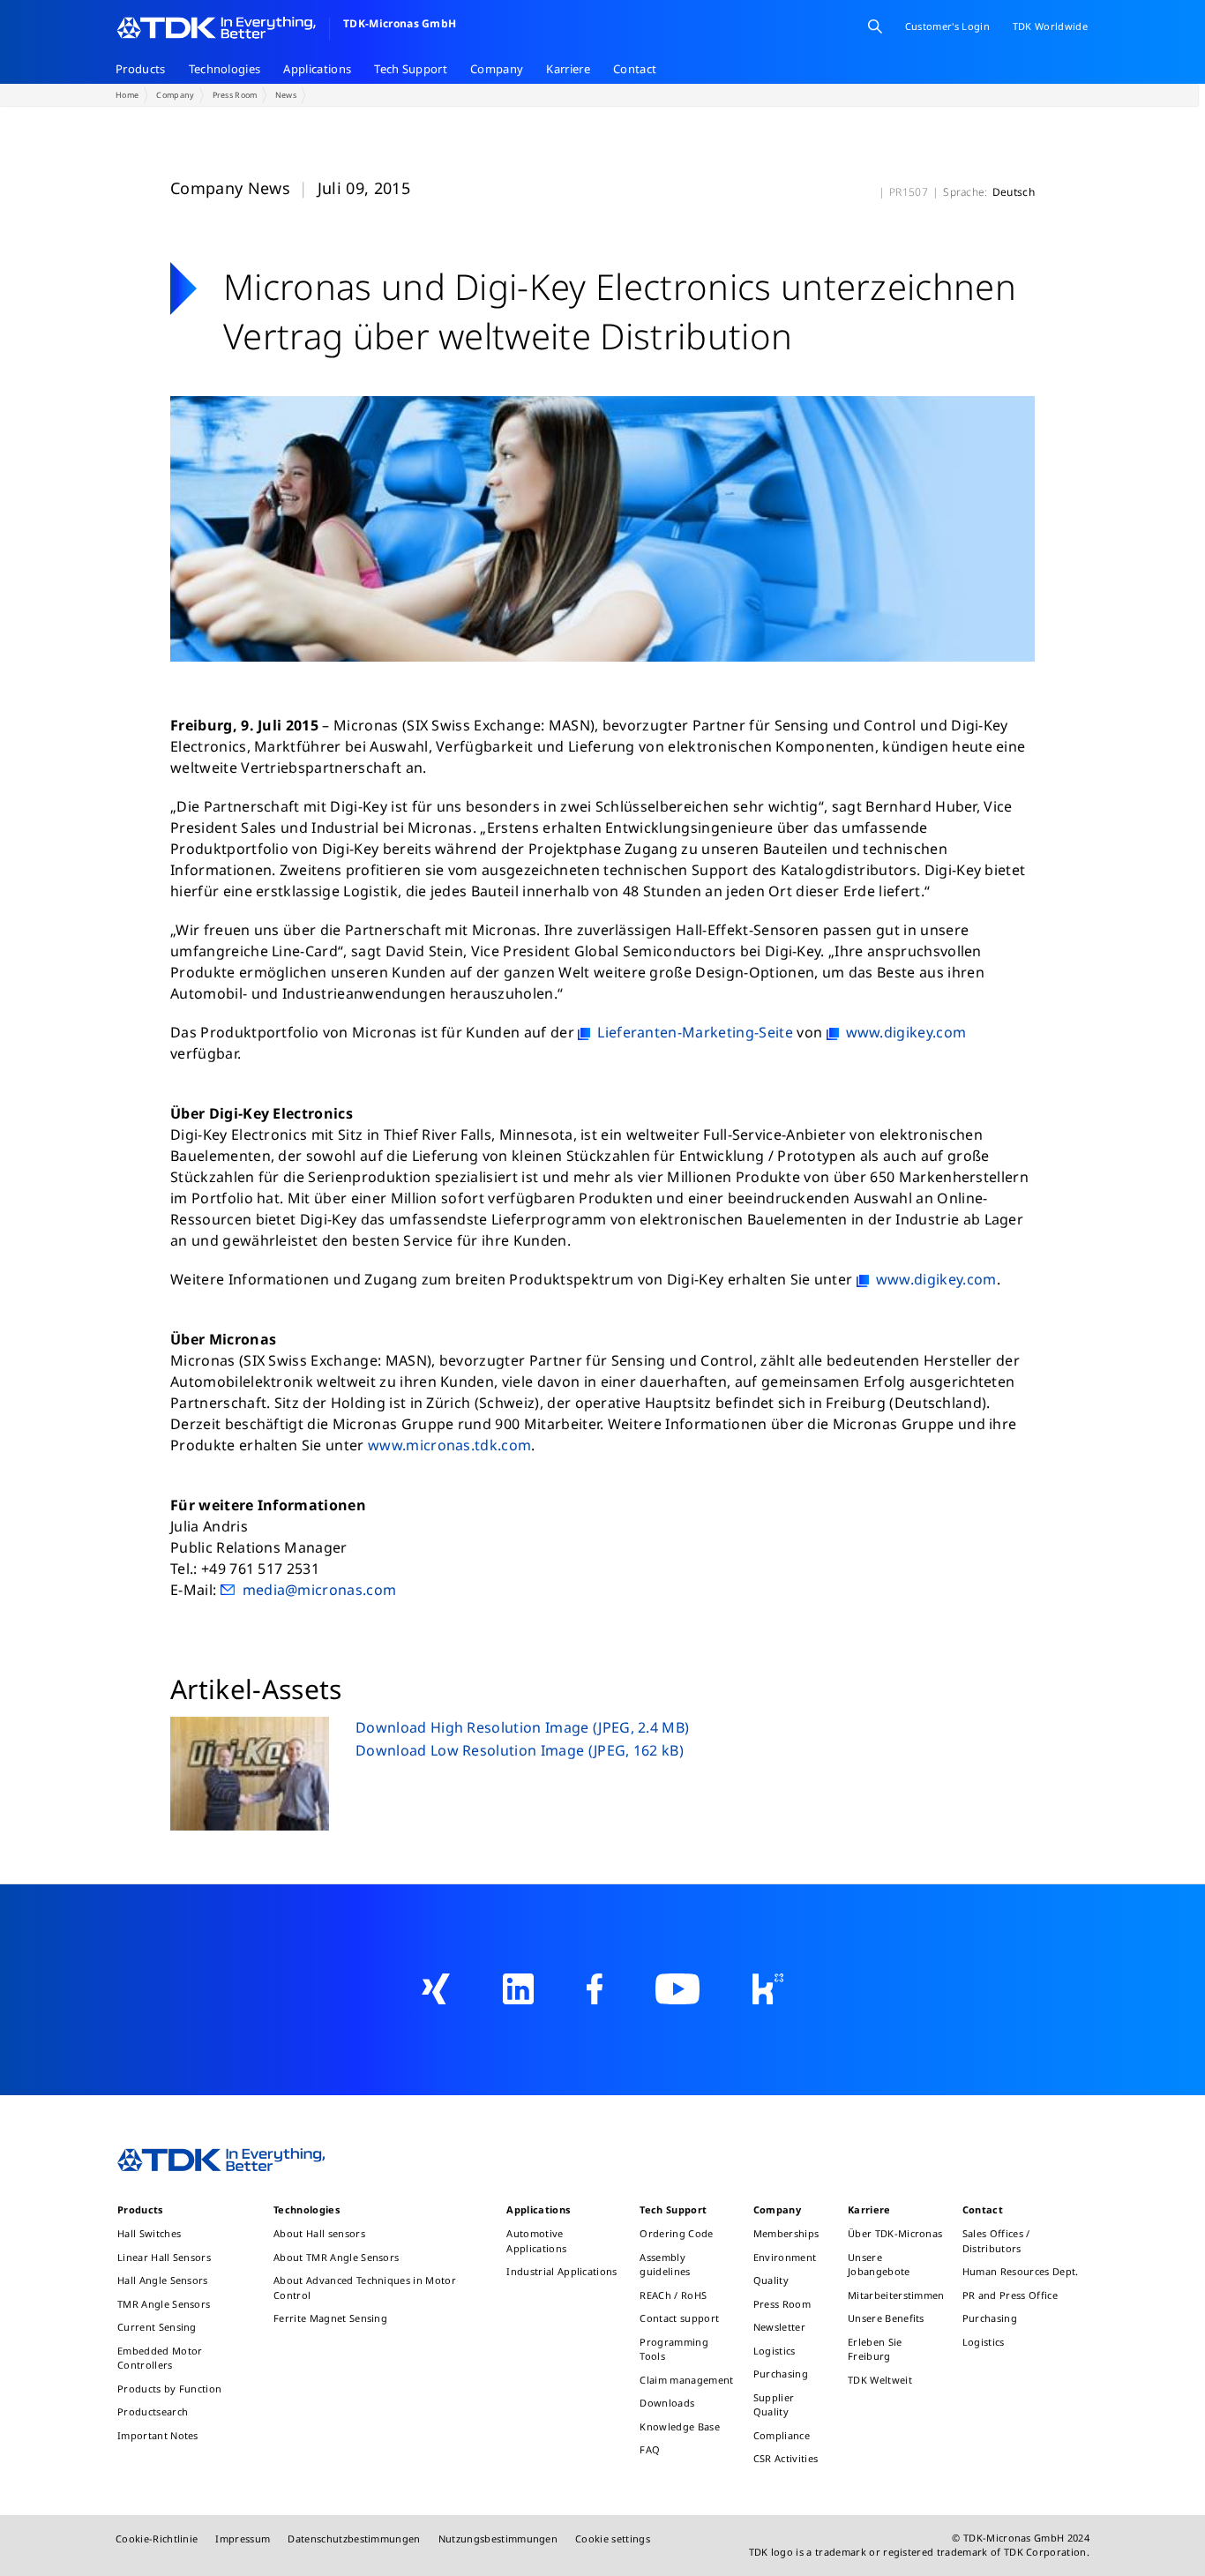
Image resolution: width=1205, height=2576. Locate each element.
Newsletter (779, 2327)
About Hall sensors (319, 2233)
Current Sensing (157, 2327)
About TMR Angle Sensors (336, 2257)
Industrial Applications (561, 2271)
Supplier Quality (774, 2405)
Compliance (782, 2435)
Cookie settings (613, 2539)
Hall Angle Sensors (163, 2280)
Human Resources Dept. (1021, 2271)
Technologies (225, 69)
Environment (785, 2257)
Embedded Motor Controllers (160, 2358)
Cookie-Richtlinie (157, 2539)
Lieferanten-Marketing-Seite (695, 1032)
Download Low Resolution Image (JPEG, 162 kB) (520, 1750)
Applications (317, 69)
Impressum (243, 2539)
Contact (635, 69)
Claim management (686, 2380)
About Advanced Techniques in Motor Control (365, 2288)
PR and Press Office (1010, 2295)
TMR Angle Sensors (164, 2304)
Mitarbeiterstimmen (896, 2295)
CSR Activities (786, 2458)
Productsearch (153, 2411)
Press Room (235, 95)
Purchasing (781, 2374)
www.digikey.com (906, 1032)
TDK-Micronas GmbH (400, 23)
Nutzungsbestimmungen (498, 2539)
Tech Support (411, 69)
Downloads (667, 2403)
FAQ (650, 2449)
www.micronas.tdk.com (449, 1445)
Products (141, 69)
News (286, 95)
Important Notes (158, 2435)
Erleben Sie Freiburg (875, 2349)
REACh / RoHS (673, 2295)
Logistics (775, 2351)
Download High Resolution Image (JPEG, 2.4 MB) (522, 1727)
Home (127, 95)
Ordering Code (676, 2233)
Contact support (679, 2318)
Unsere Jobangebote (879, 2265)
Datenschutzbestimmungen (354, 2539)
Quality (771, 2280)
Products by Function (169, 2389)
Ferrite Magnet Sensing (330, 2318)
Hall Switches (149, 2233)
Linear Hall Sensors (164, 2257)
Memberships (786, 2233)
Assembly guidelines (665, 2265)
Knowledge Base (679, 2426)
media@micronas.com (320, 1590)
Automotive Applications (536, 2241)
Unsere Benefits (886, 2318)
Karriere (568, 69)
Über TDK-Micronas (895, 2233)
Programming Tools (674, 2349)
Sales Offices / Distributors (996, 2241)
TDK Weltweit (880, 2380)
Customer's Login (947, 26)
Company (497, 69)
